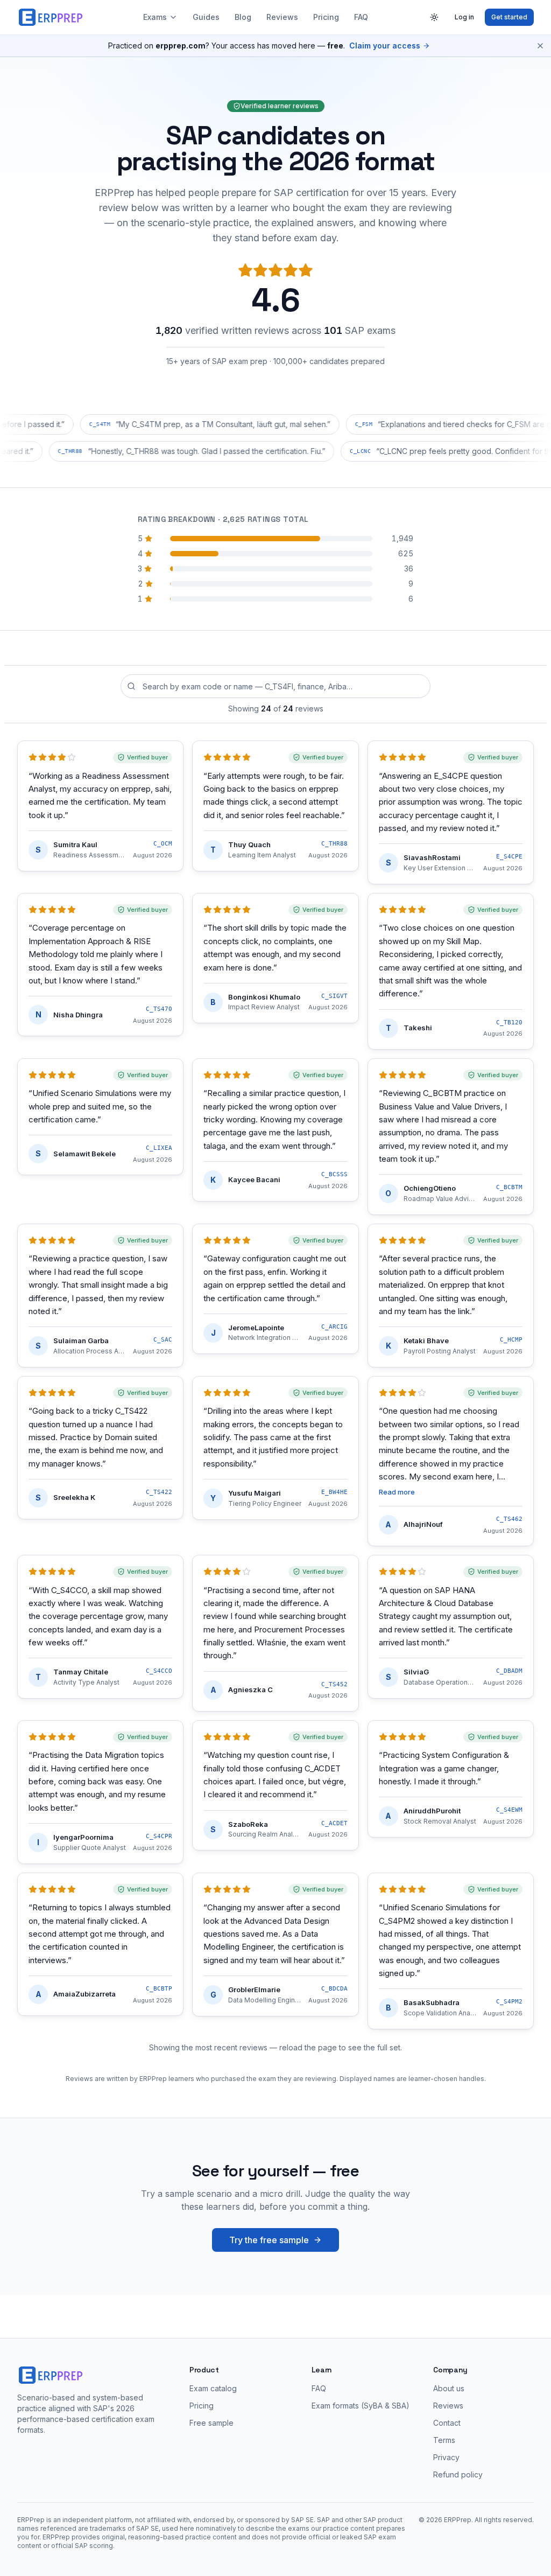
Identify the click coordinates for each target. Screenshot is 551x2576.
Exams (155, 17)
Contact (447, 2423)
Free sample (211, 2423)
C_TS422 (159, 1492)
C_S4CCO (159, 1671)
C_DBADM (509, 1671)
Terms (444, 2440)
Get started (509, 17)
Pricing (326, 17)
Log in (464, 17)
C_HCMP (511, 1340)
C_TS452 (334, 1684)
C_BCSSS (334, 1174)
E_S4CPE (509, 857)
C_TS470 (159, 1009)
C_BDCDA (334, 1989)
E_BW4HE (334, 1492)
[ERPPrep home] (52, 17)
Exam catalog (213, 2388)
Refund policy (458, 2474)
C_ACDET (334, 1823)
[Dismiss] (540, 46)
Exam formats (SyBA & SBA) (361, 2406)
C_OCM (163, 844)
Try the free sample (269, 2240)
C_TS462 (509, 1519)
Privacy (446, 2457)
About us (449, 2388)
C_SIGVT (334, 996)
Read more (397, 1492)
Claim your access (385, 46)
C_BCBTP (159, 1989)
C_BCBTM (509, 1187)
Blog (243, 17)
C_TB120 (509, 1022)
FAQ (361, 17)
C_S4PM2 (509, 2002)
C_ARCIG (334, 1327)
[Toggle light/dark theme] (434, 17)
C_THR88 (334, 844)
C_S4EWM (509, 1810)
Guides (206, 17)
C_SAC (163, 1340)
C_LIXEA (159, 1148)
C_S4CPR (159, 1836)
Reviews (282, 17)
